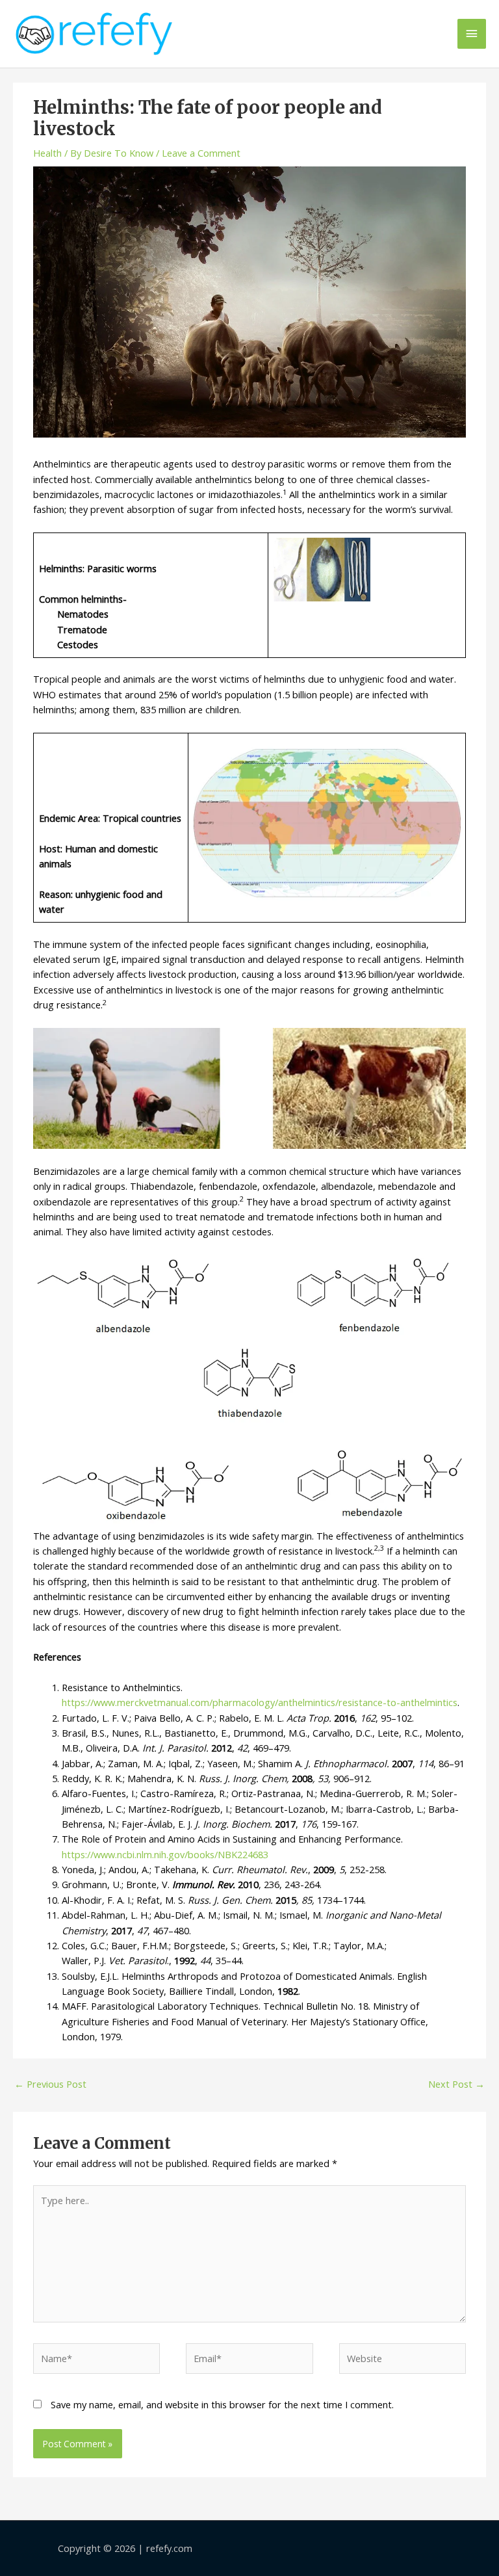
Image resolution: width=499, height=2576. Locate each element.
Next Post (456, 2084)
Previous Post (50, 2084)
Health (47, 153)
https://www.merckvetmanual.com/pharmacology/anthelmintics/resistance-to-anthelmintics (260, 1702)
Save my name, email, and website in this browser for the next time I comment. (222, 2404)
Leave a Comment (201, 153)
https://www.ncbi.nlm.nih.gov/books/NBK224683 (165, 1854)
